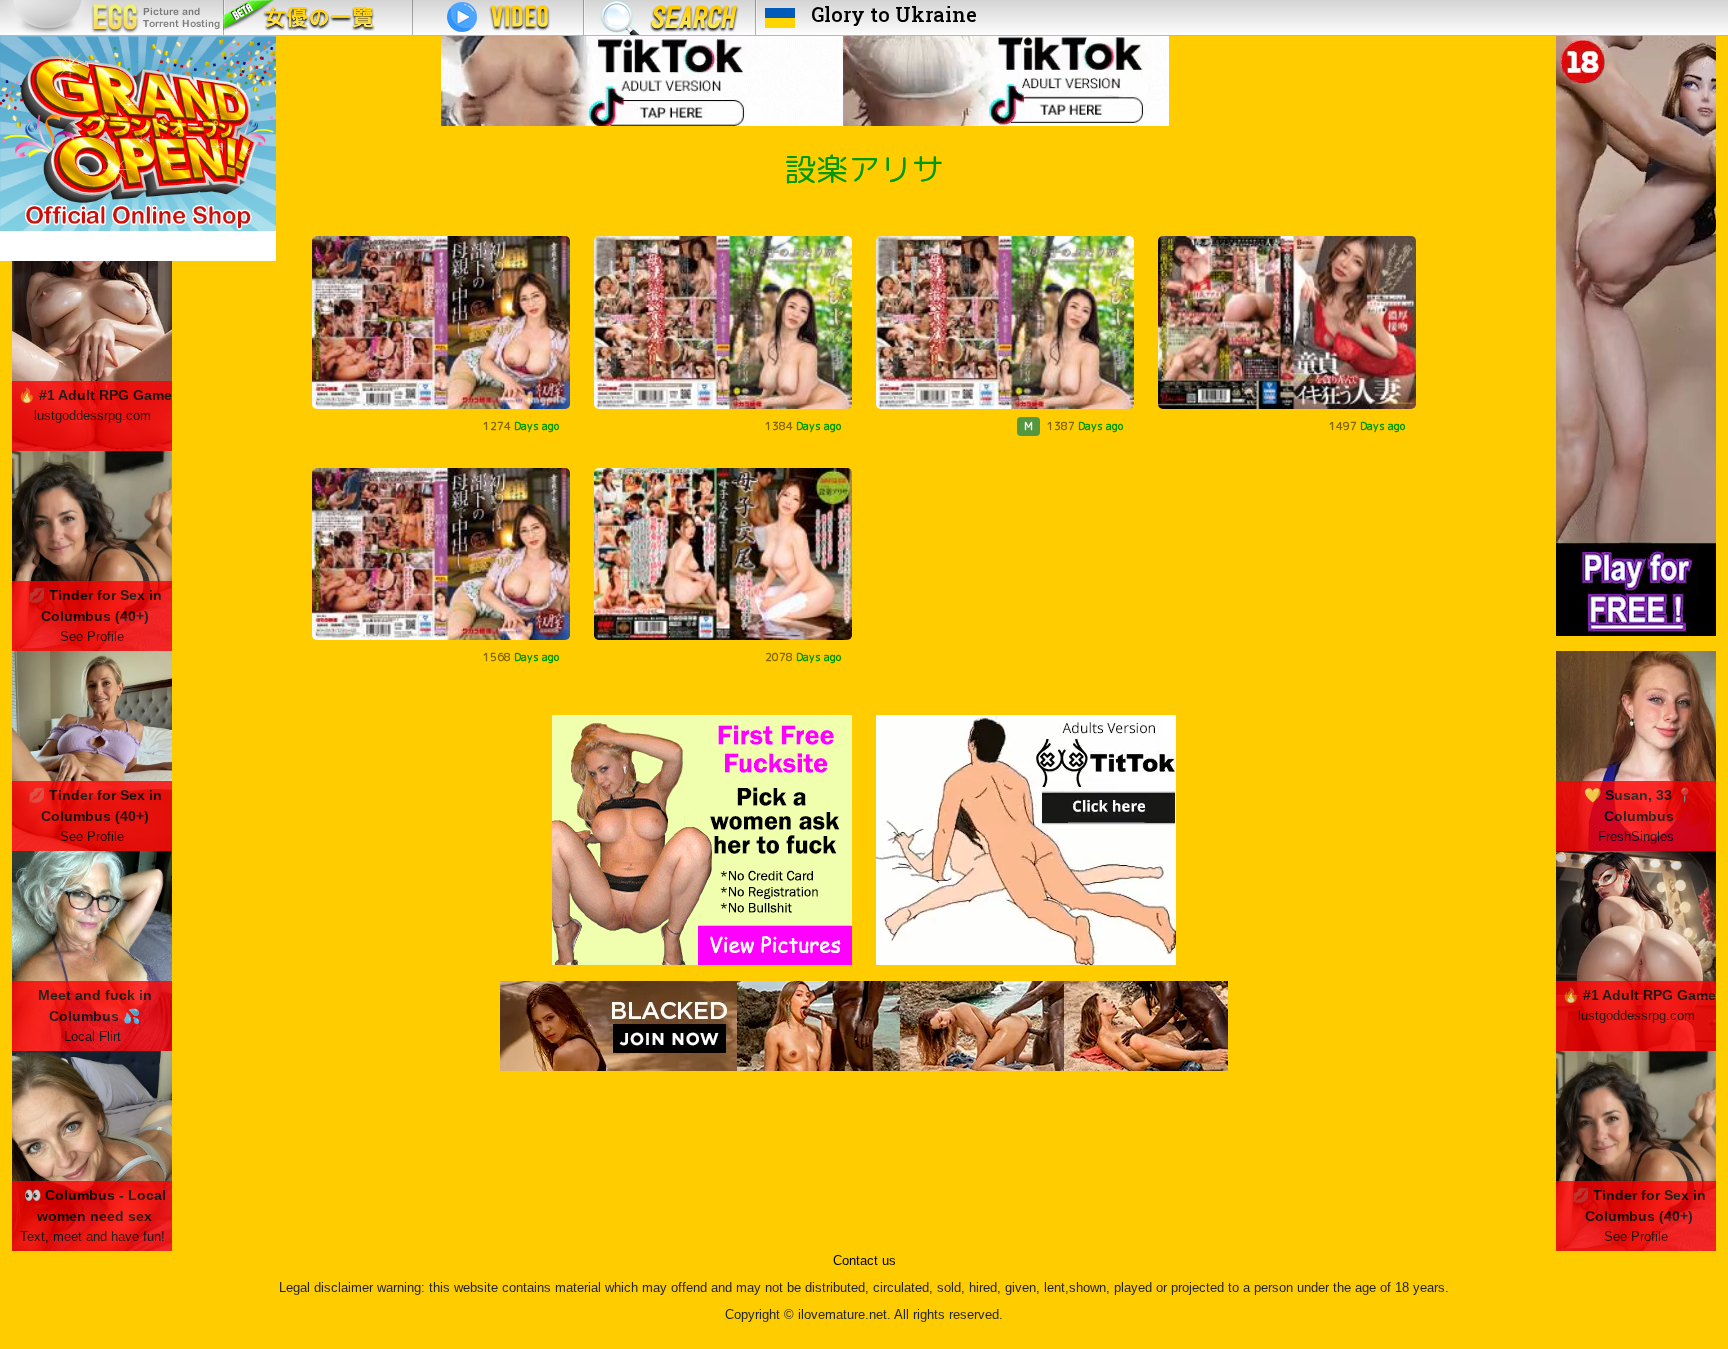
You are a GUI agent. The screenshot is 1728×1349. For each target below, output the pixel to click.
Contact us (864, 1261)
